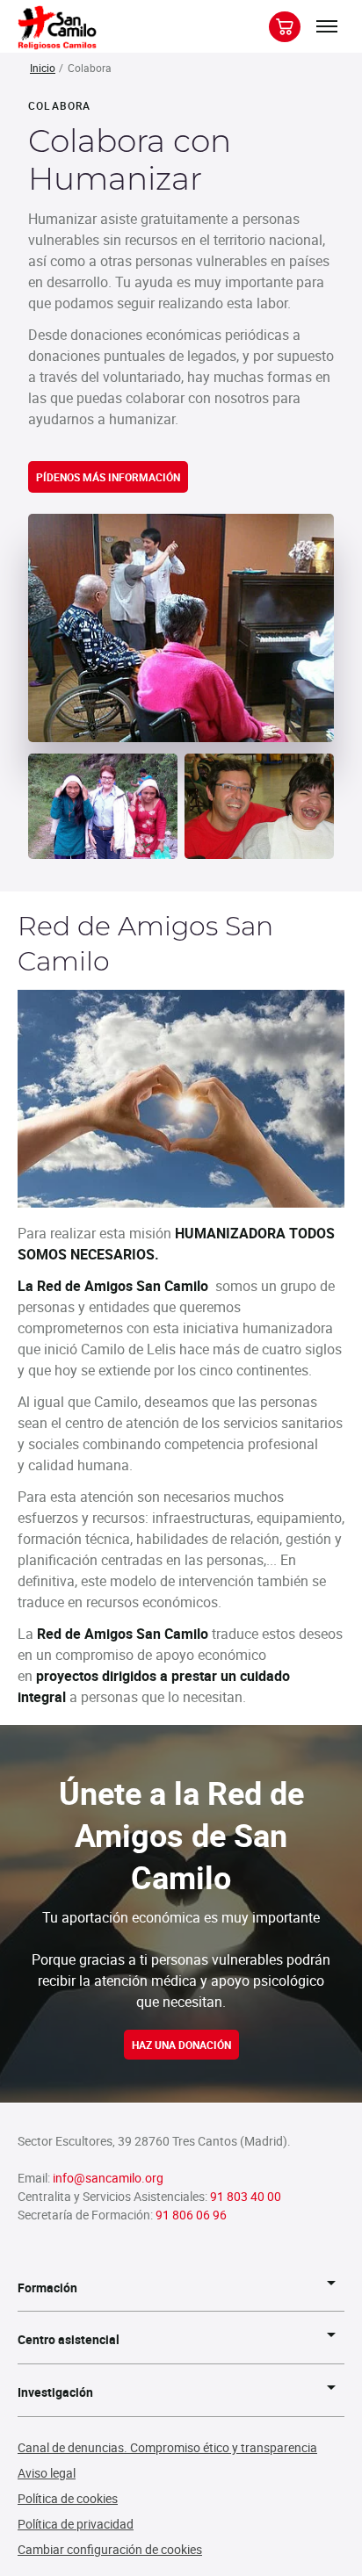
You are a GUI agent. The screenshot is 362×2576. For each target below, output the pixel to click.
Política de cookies (68, 2498)
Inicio (43, 68)
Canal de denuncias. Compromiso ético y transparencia (167, 2447)
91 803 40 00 (246, 2196)
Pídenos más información (108, 477)
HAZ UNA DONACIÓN (181, 2045)
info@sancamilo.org (108, 2178)
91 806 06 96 (191, 2215)
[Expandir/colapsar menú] (327, 26)
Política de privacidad (76, 2524)
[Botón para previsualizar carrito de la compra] (285, 27)
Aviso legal (47, 2473)
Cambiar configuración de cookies (110, 2549)
